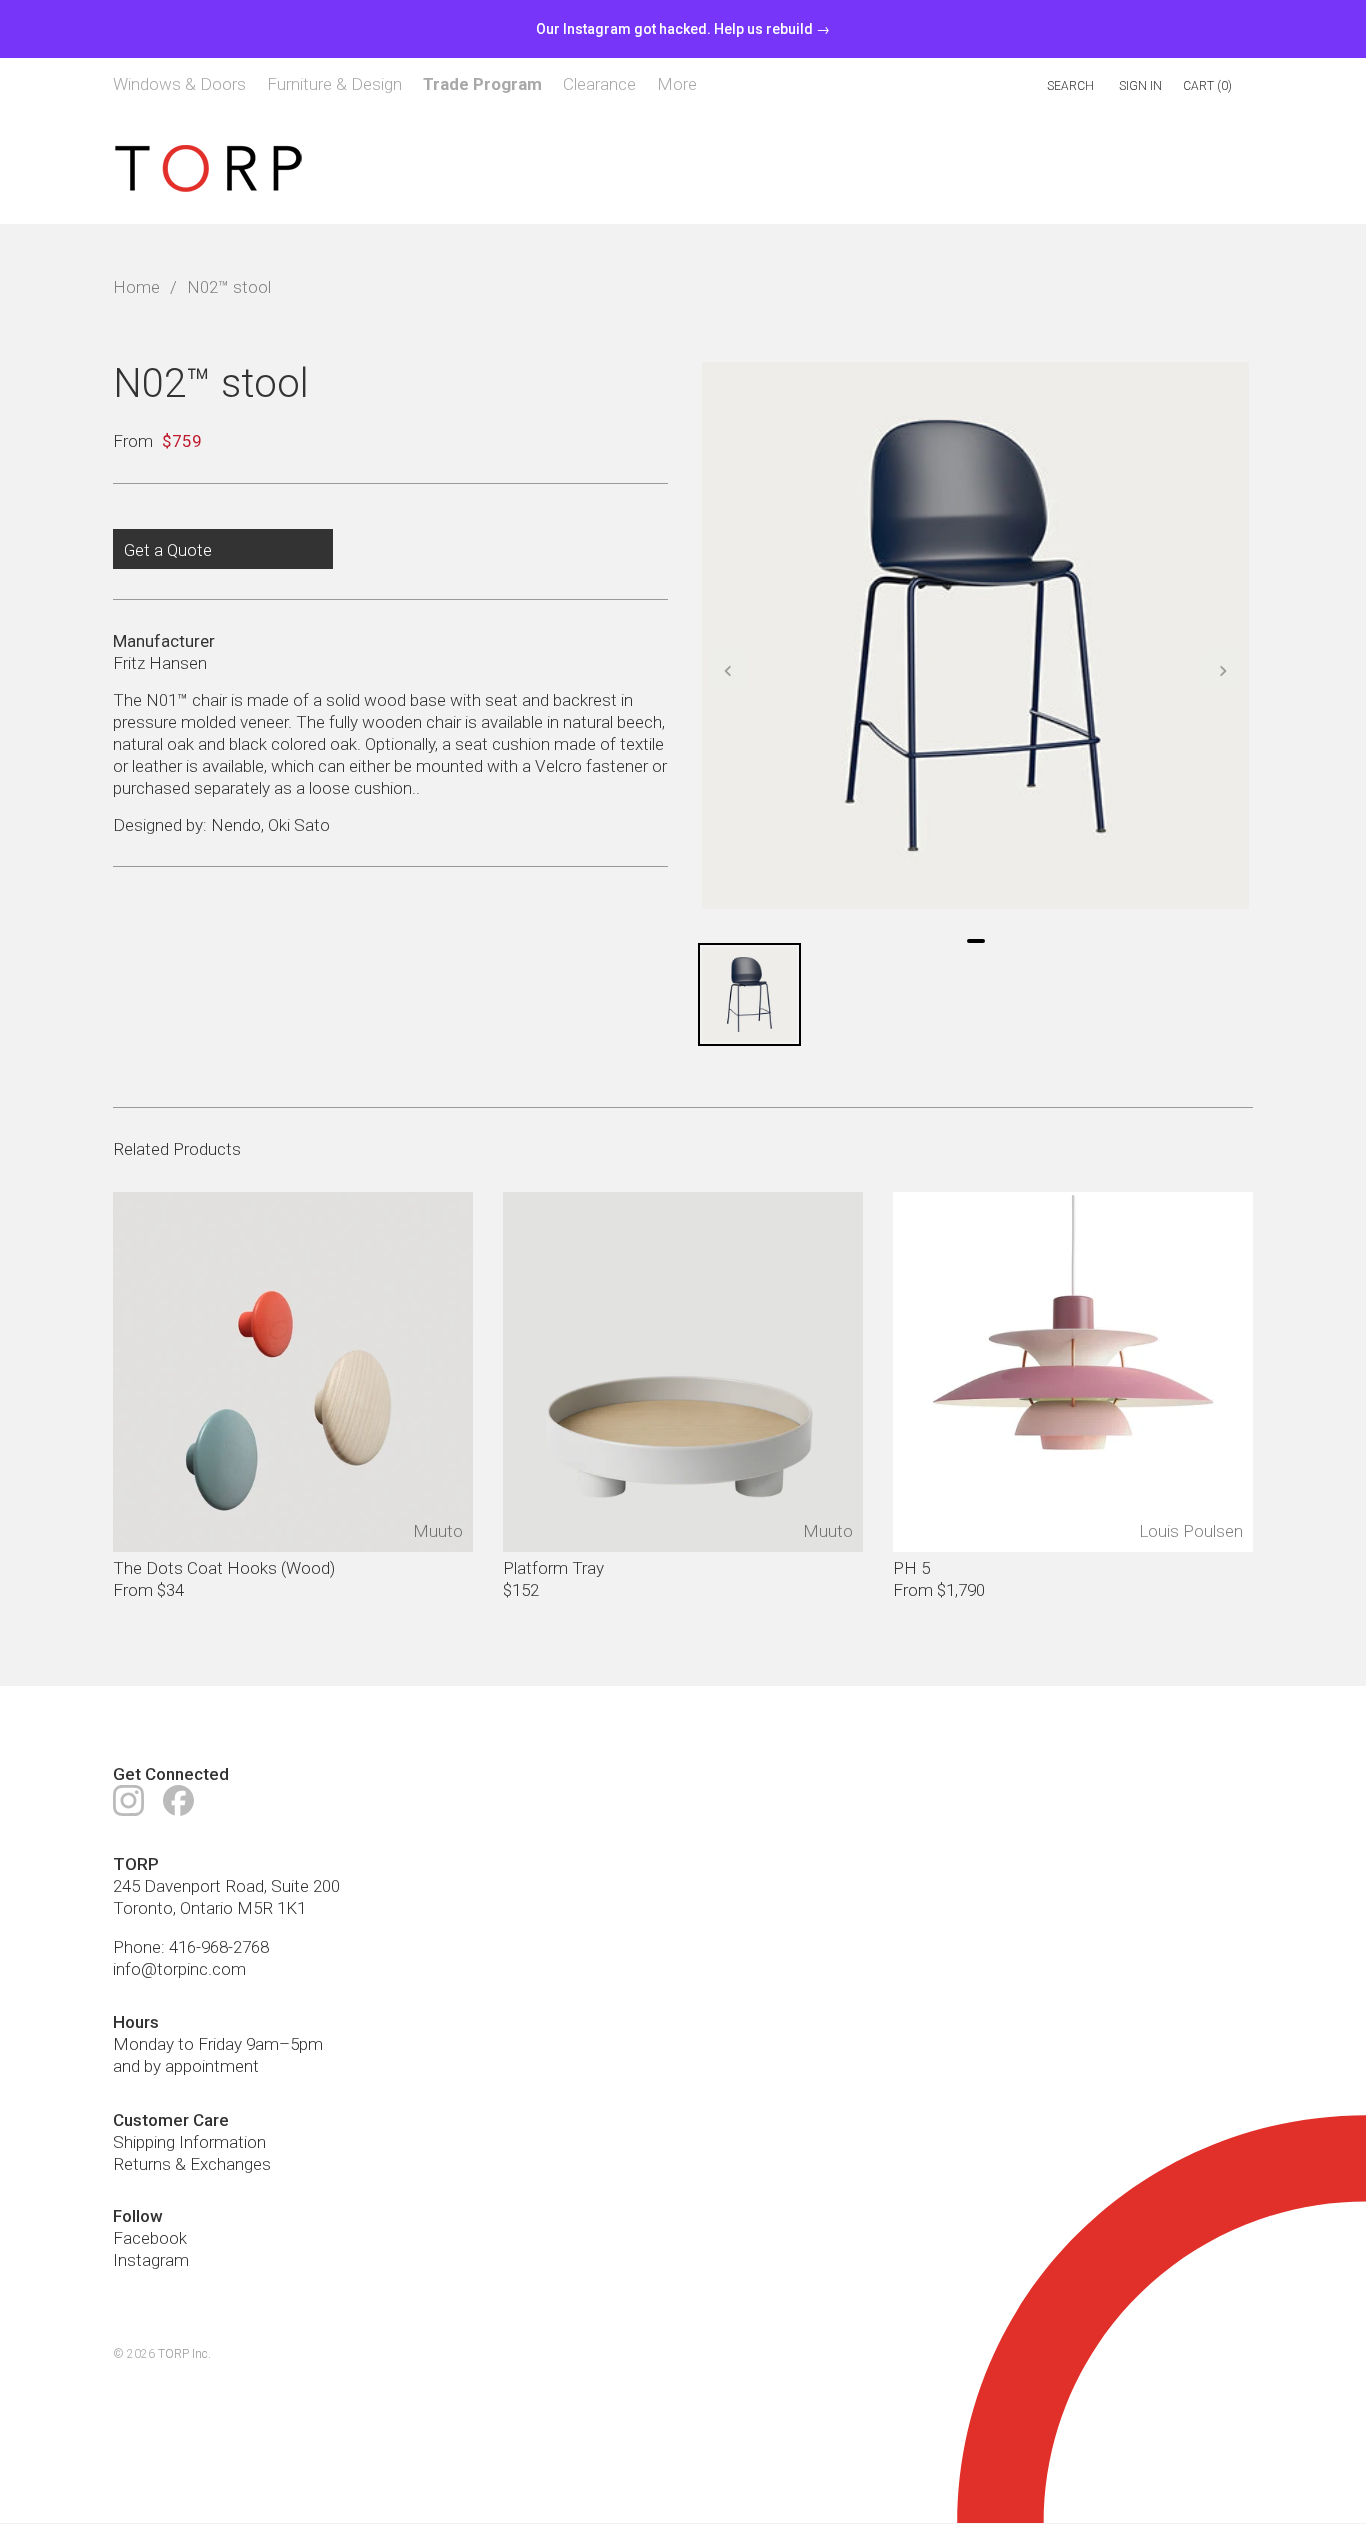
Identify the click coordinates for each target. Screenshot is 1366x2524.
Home (136, 288)
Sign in (1140, 86)
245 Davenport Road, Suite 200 (226, 1886)
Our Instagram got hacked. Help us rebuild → (683, 29)
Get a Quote (168, 550)
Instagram (151, 2260)
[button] (728, 671)
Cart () (1207, 86)
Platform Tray (553, 1568)
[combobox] (985, 86)
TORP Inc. (184, 2355)
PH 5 (911, 1568)
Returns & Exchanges (192, 2164)
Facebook (150, 2238)
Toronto (143, 1908)
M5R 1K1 (271, 1908)
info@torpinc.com (179, 1970)
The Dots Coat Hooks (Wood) (224, 1568)
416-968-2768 (219, 1948)
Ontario (206, 1908)
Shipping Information (189, 2142)
